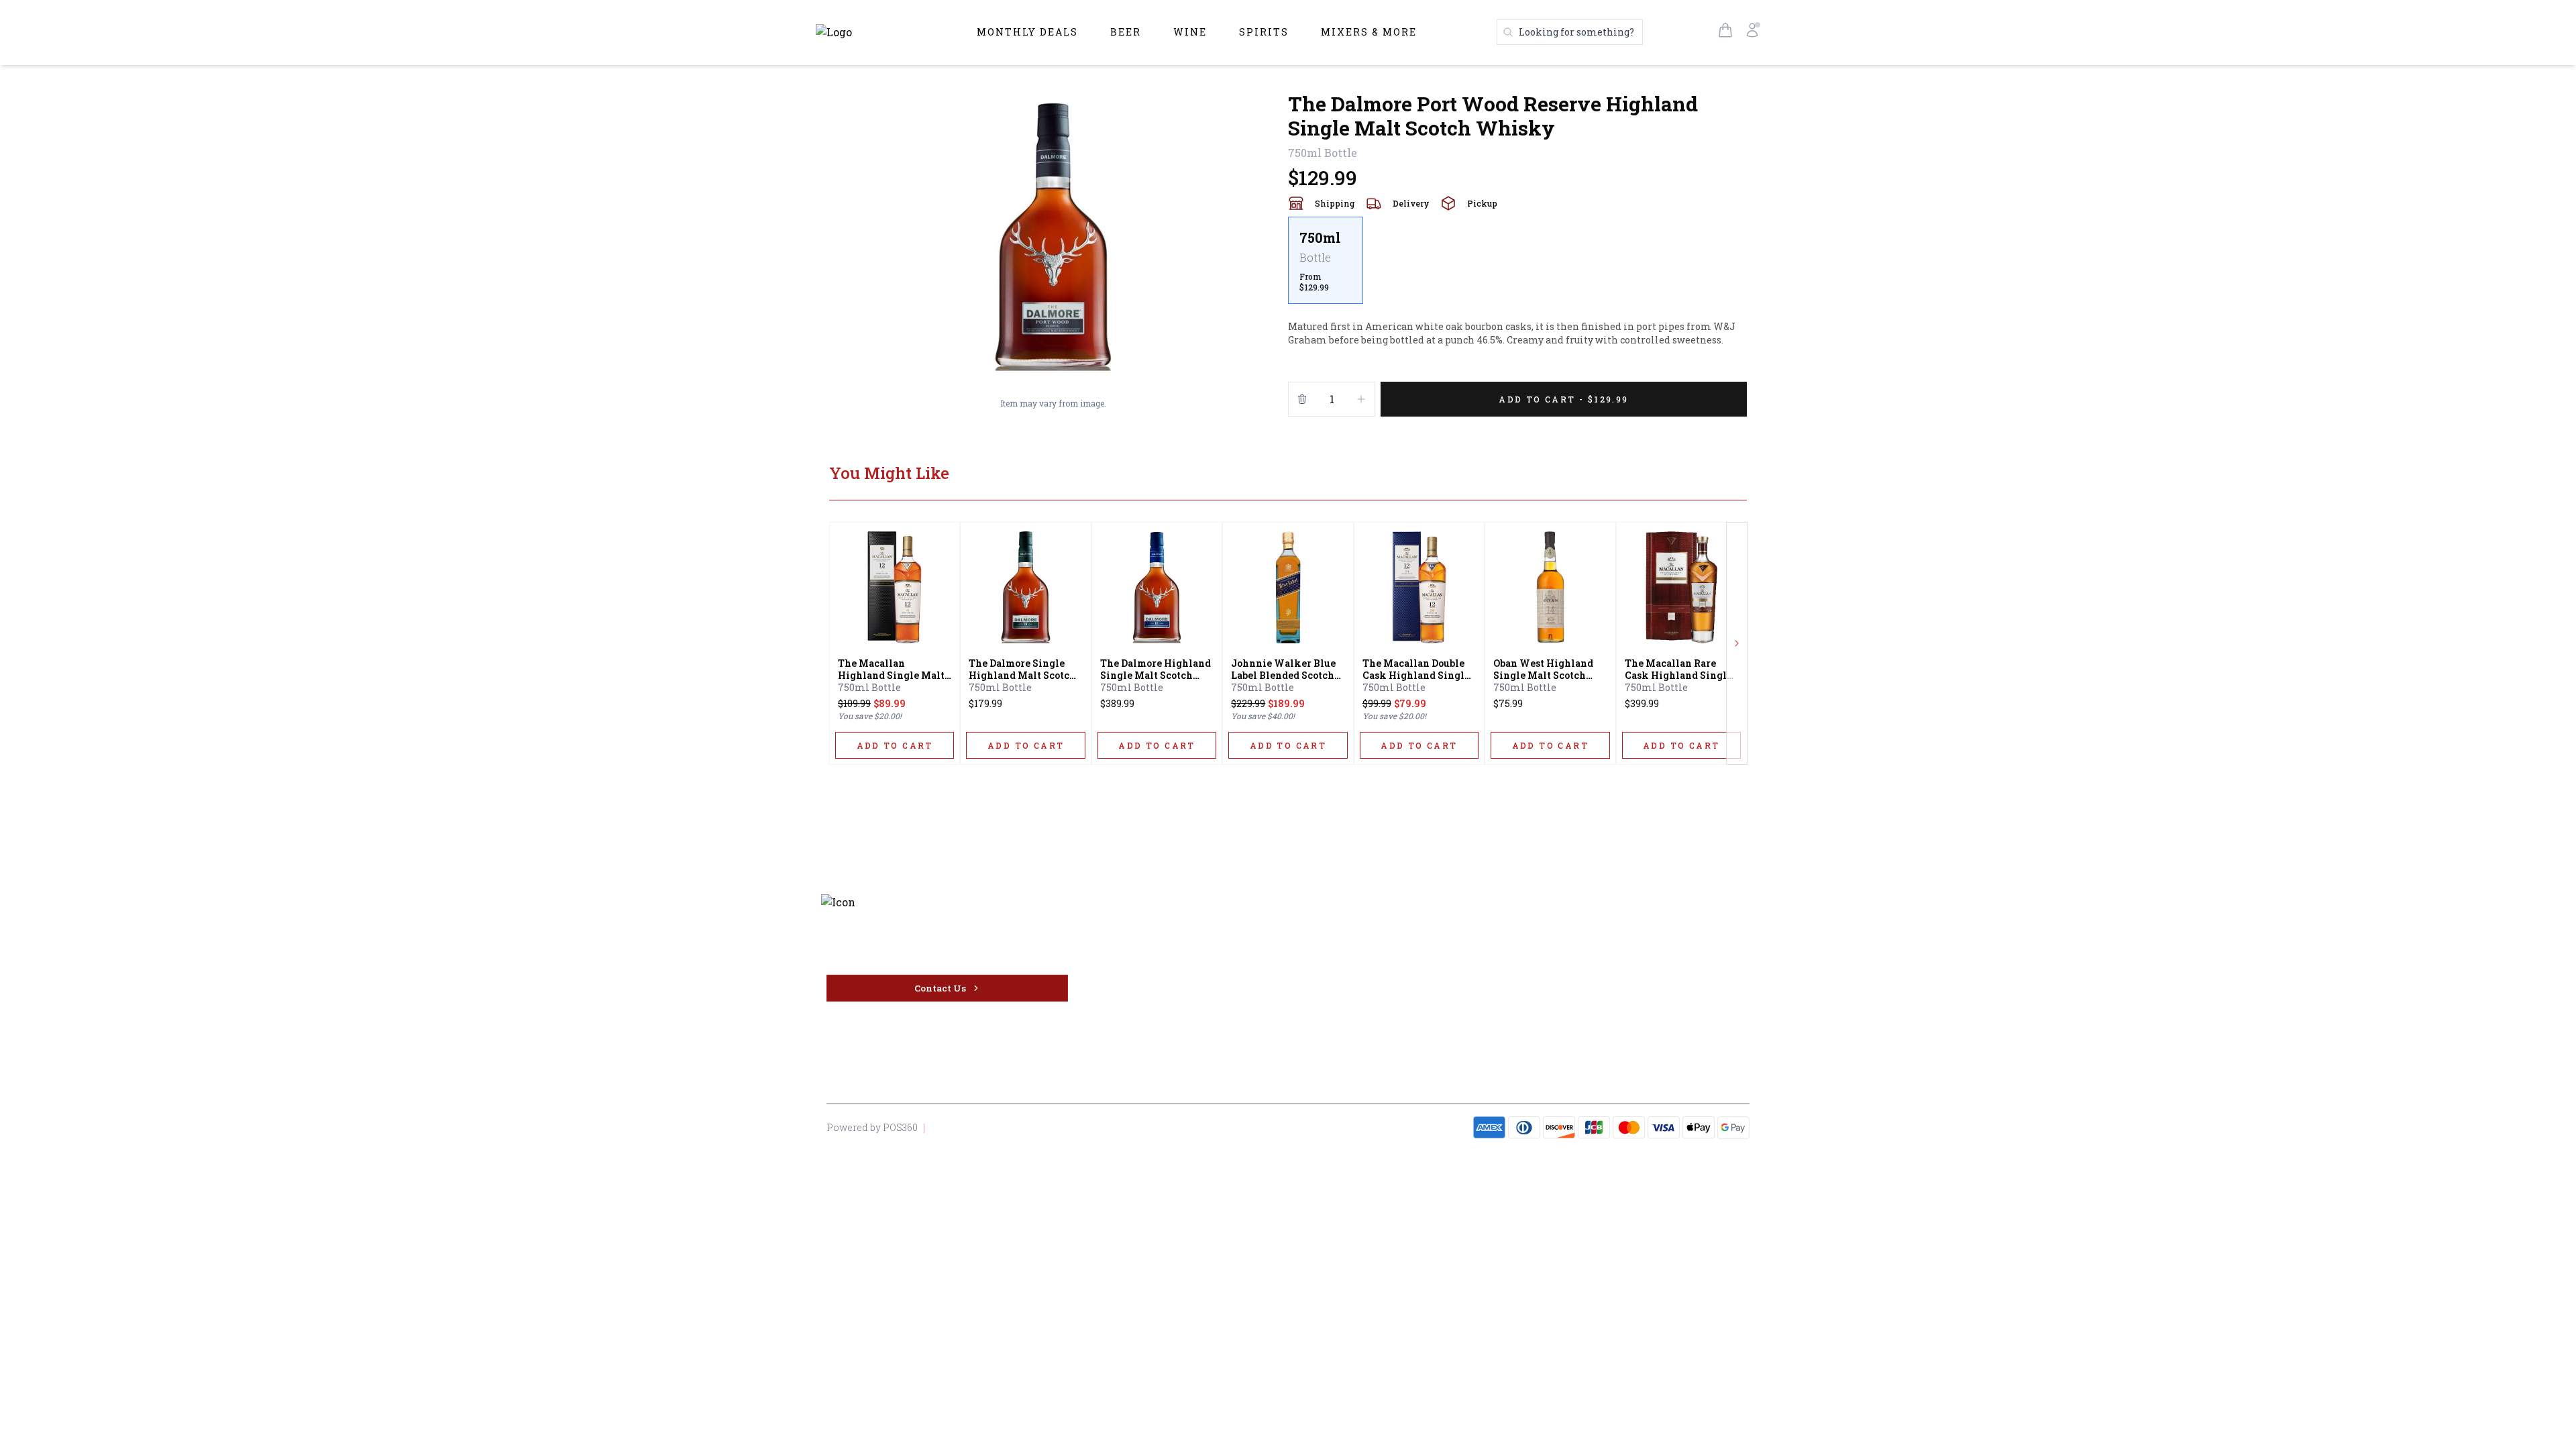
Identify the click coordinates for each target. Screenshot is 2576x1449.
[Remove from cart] (1302, 399)
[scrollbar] (1517, 266)
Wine (1190, 32)
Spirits (1264, 32)
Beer (1126, 32)
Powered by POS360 (872, 1127)
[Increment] (1361, 399)
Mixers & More (1369, 32)
